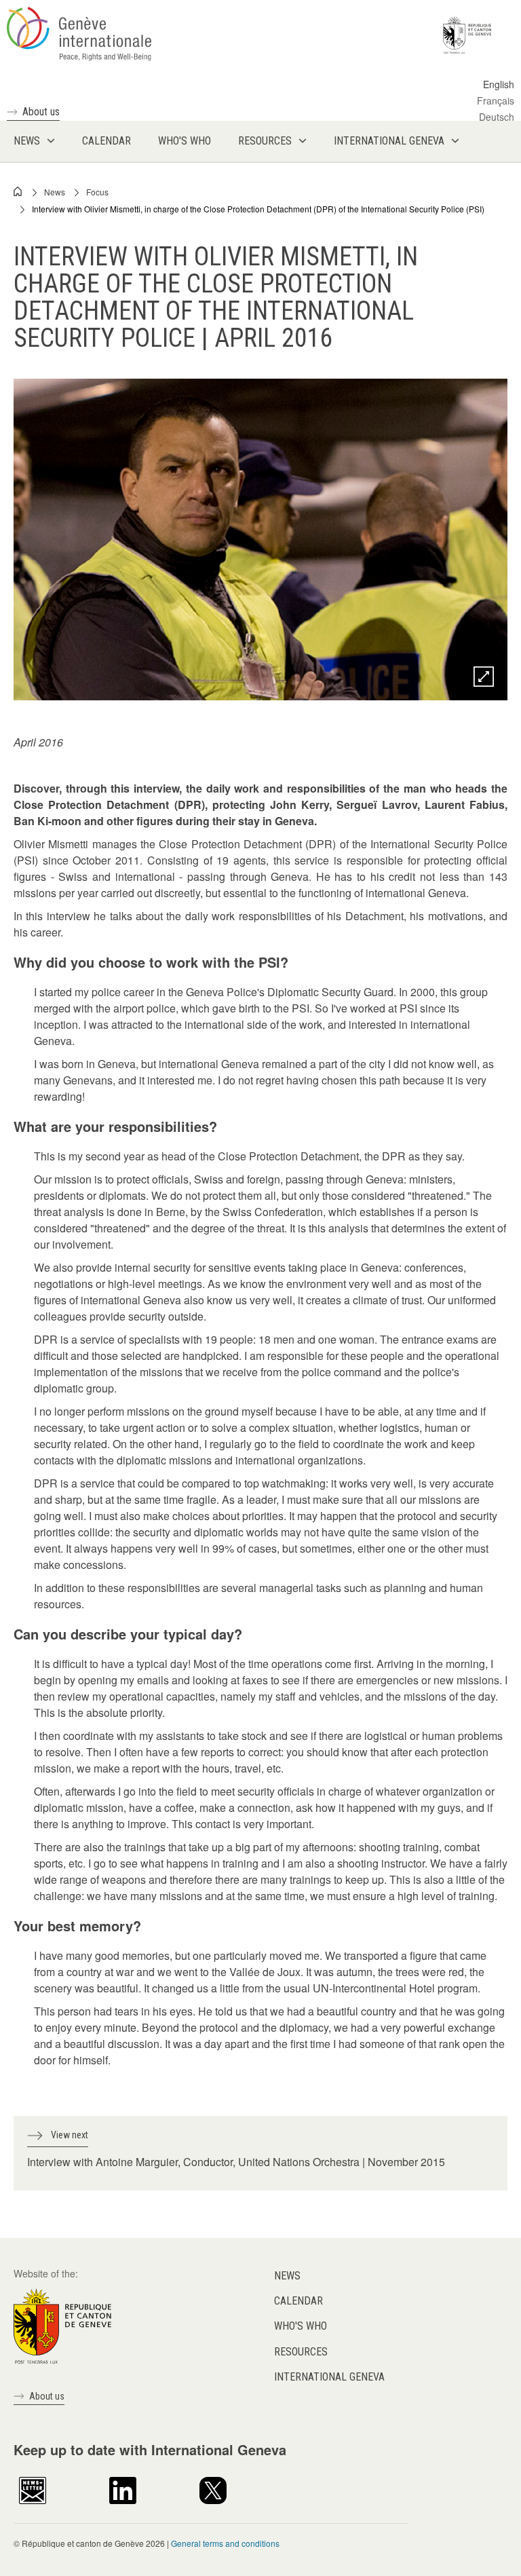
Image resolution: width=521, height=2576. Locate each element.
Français (496, 100)
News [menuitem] (27, 141)
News (55, 192)
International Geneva (329, 2377)
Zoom (484, 677)
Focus (97, 192)
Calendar (298, 2301)
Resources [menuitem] (265, 141)
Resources (301, 2352)
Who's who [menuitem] (185, 141)
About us (41, 112)
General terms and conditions (225, 2543)
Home (18, 191)
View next (70, 2135)
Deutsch (497, 117)
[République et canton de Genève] (62, 2324)
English (499, 84)
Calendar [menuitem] (107, 141)
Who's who (301, 2326)
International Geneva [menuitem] (389, 141)
